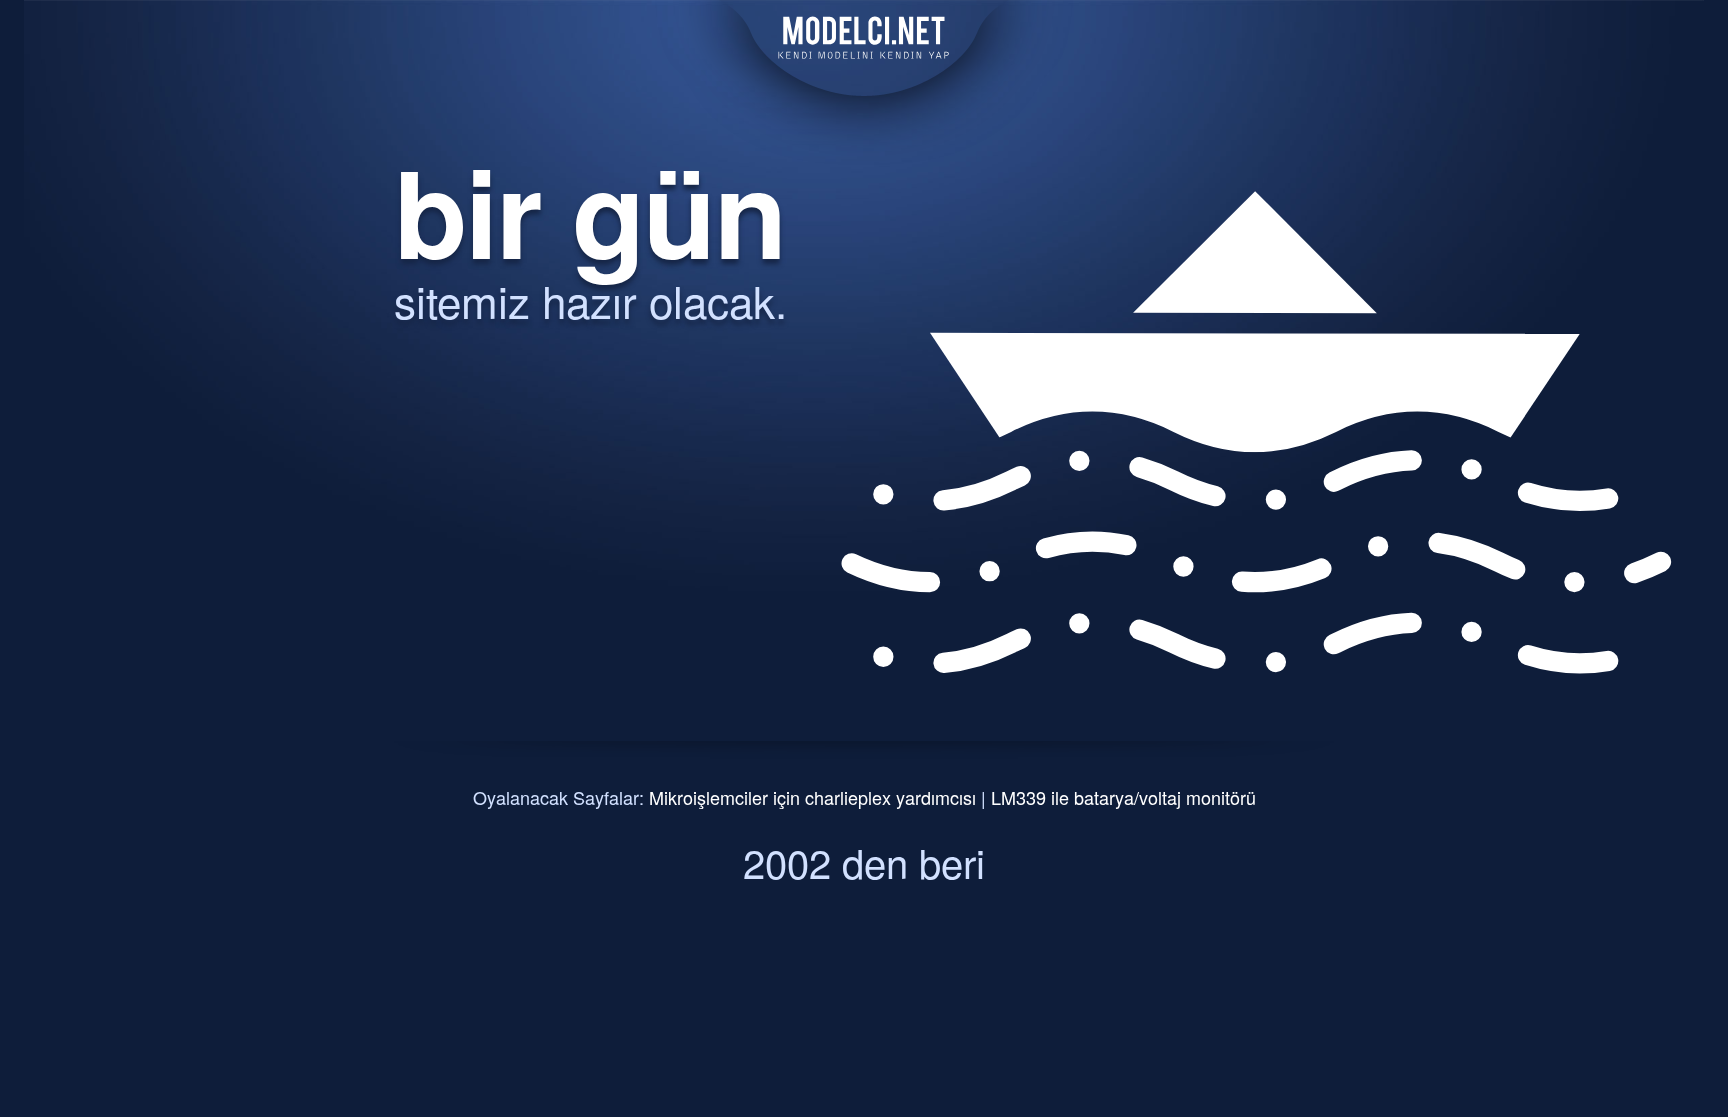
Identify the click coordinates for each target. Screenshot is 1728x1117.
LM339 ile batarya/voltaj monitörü (1123, 797)
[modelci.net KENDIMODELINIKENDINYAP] (864, 82)
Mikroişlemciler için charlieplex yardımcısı (812, 797)
